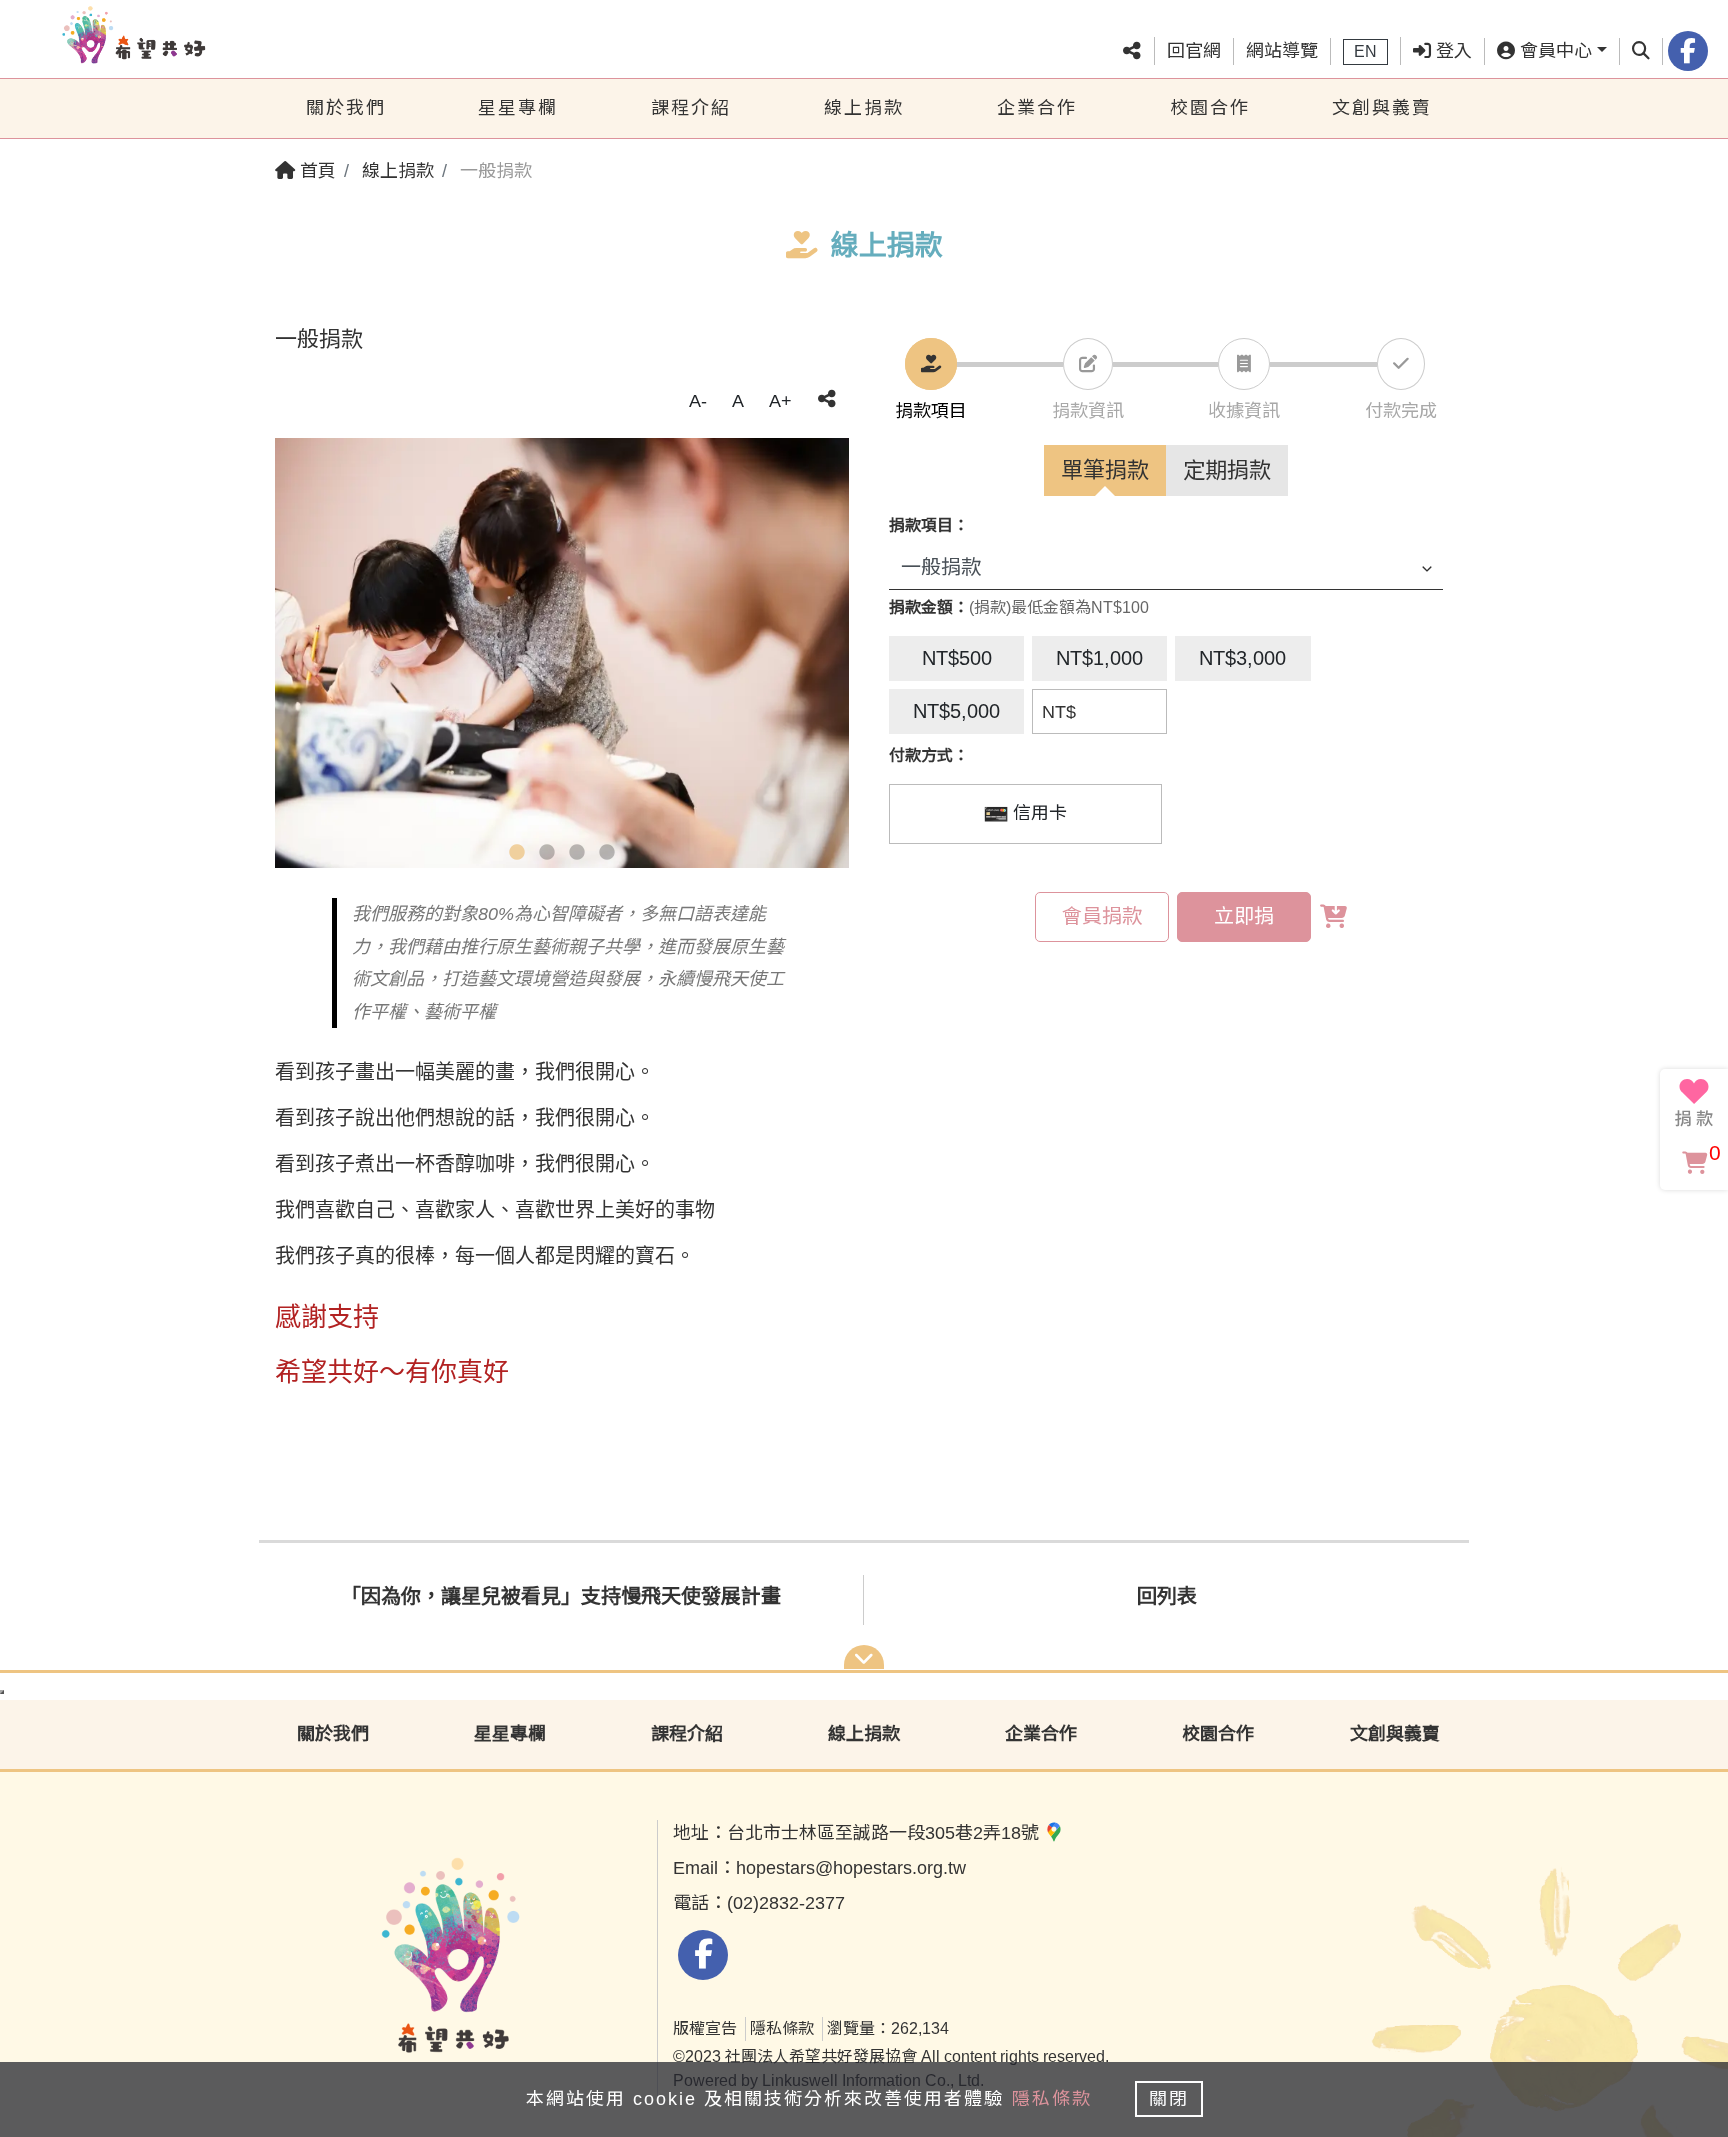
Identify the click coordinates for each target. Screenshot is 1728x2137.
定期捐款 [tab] (1227, 470)
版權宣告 (705, 2028)
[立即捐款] (1694, 1103)
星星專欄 (518, 108)
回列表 (1167, 1596)
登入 (1451, 51)
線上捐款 (864, 108)
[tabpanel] (562, 653)
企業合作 (1037, 108)
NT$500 (957, 658)
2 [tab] (547, 853)
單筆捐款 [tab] (1105, 470)
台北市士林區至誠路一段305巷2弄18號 (885, 1833)
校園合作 (1210, 108)
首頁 (315, 171)
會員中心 (1553, 51)
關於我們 (346, 108)
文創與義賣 (1382, 108)
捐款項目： (929, 525)
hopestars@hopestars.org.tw (851, 1868)
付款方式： (929, 755)
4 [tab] (607, 853)
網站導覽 (1282, 51)
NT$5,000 (956, 711)
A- (698, 401)
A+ (780, 401)
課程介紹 (691, 108)
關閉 (1169, 2099)
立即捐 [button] (1244, 916)
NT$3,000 (1242, 658)
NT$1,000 (1099, 658)
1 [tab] (517, 853)
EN (1365, 51)
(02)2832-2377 (786, 1903)
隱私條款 (782, 2028)
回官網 (1194, 51)
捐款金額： (929, 607)
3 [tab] (577, 853)
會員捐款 (1102, 916)
